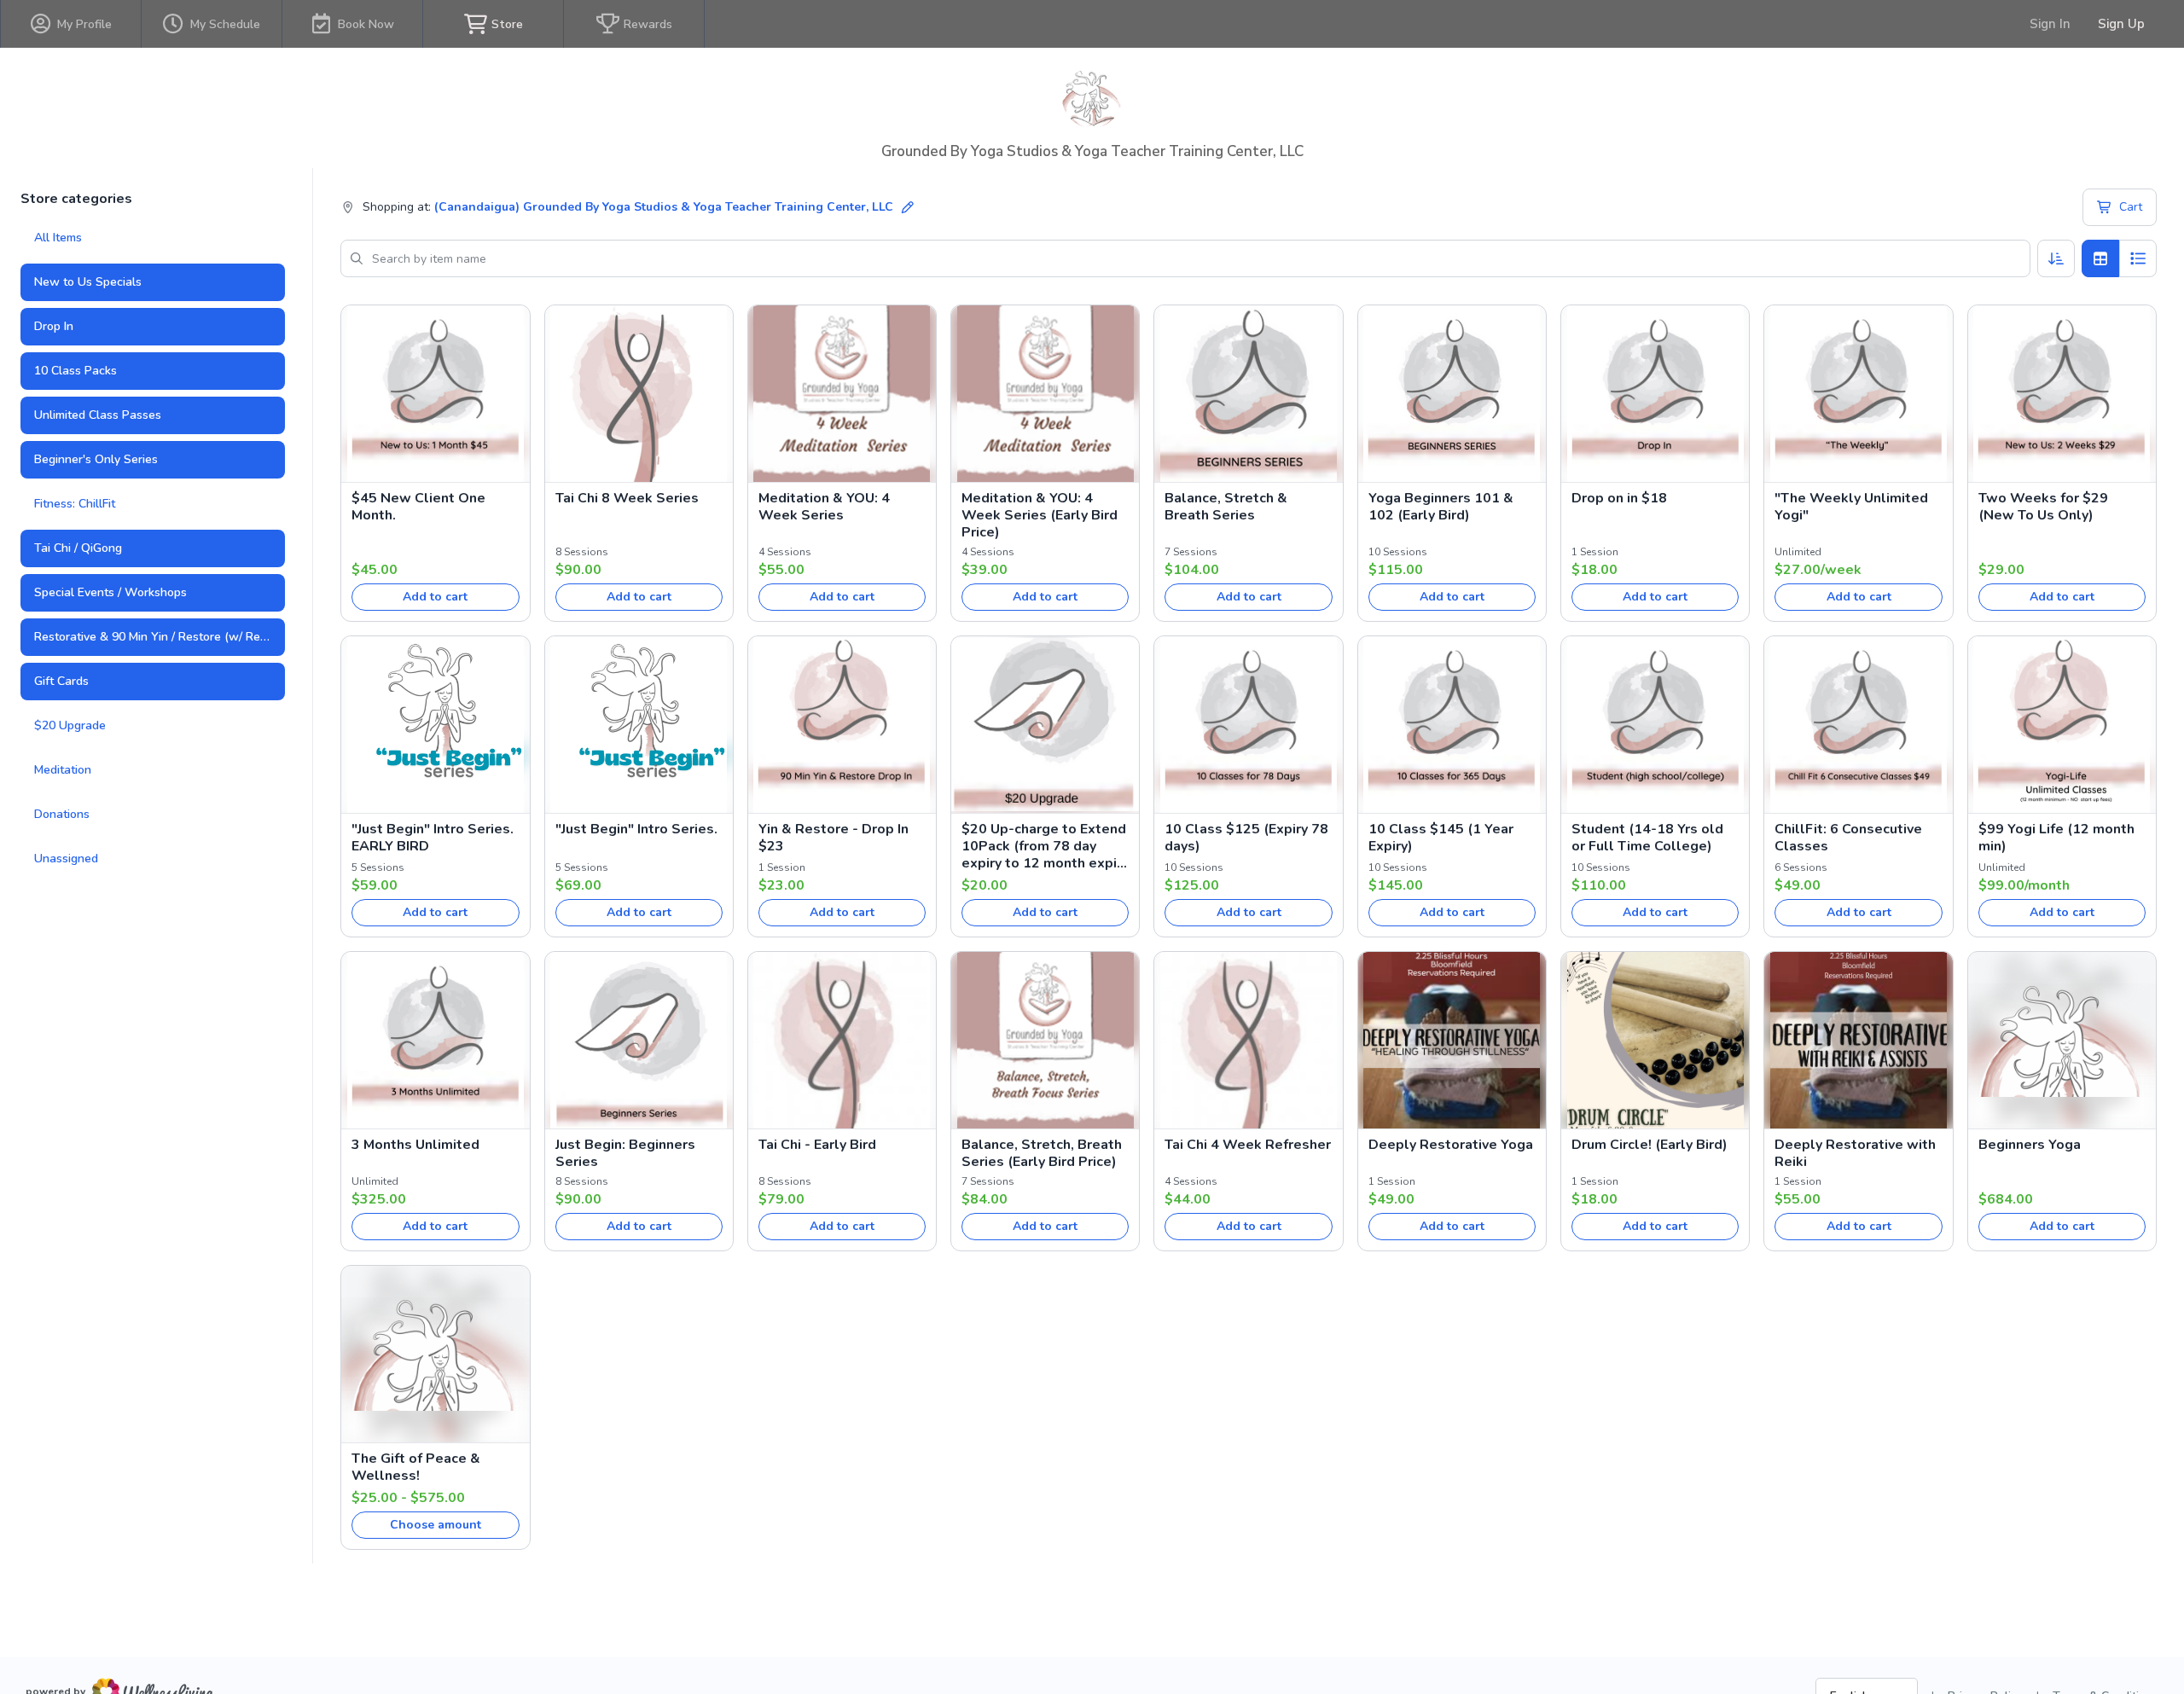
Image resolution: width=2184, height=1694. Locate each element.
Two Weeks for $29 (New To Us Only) (2043, 507)
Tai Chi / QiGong (78, 548)
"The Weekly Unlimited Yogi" (1851, 507)
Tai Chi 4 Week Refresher (1248, 1145)
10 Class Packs (76, 371)
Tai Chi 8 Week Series (627, 498)
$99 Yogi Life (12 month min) (2056, 838)
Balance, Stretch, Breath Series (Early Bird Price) (1042, 1153)
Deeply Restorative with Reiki (1855, 1153)
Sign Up (2121, 24)
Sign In (2050, 24)
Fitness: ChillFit (75, 504)
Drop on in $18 (1619, 498)
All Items (58, 238)
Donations (62, 814)
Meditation (63, 770)
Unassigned (66, 859)
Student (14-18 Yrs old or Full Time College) (1647, 838)
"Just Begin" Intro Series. (636, 829)
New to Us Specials (88, 282)
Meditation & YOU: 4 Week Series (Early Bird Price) (1040, 515)
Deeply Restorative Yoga (1451, 1145)
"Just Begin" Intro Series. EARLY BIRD (433, 838)
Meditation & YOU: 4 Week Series (824, 507)
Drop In (54, 326)
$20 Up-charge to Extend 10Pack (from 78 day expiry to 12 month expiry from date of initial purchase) (1045, 846)
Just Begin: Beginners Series (625, 1153)
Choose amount (436, 1525)
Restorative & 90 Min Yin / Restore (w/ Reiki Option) (160, 637)
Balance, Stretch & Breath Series (1226, 507)
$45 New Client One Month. (418, 507)
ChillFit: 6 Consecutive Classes (1848, 838)
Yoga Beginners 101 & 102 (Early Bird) (1441, 507)
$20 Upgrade (70, 725)
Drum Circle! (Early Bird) (1650, 1145)
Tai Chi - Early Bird (817, 1145)
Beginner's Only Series (96, 459)
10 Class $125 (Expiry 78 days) (1246, 838)
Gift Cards (61, 681)
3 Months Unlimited (415, 1145)
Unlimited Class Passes (98, 415)
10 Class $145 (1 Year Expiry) (1441, 838)
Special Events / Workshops (110, 592)
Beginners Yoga (2030, 1145)
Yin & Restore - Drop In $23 (834, 838)
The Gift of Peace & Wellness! (416, 1467)
